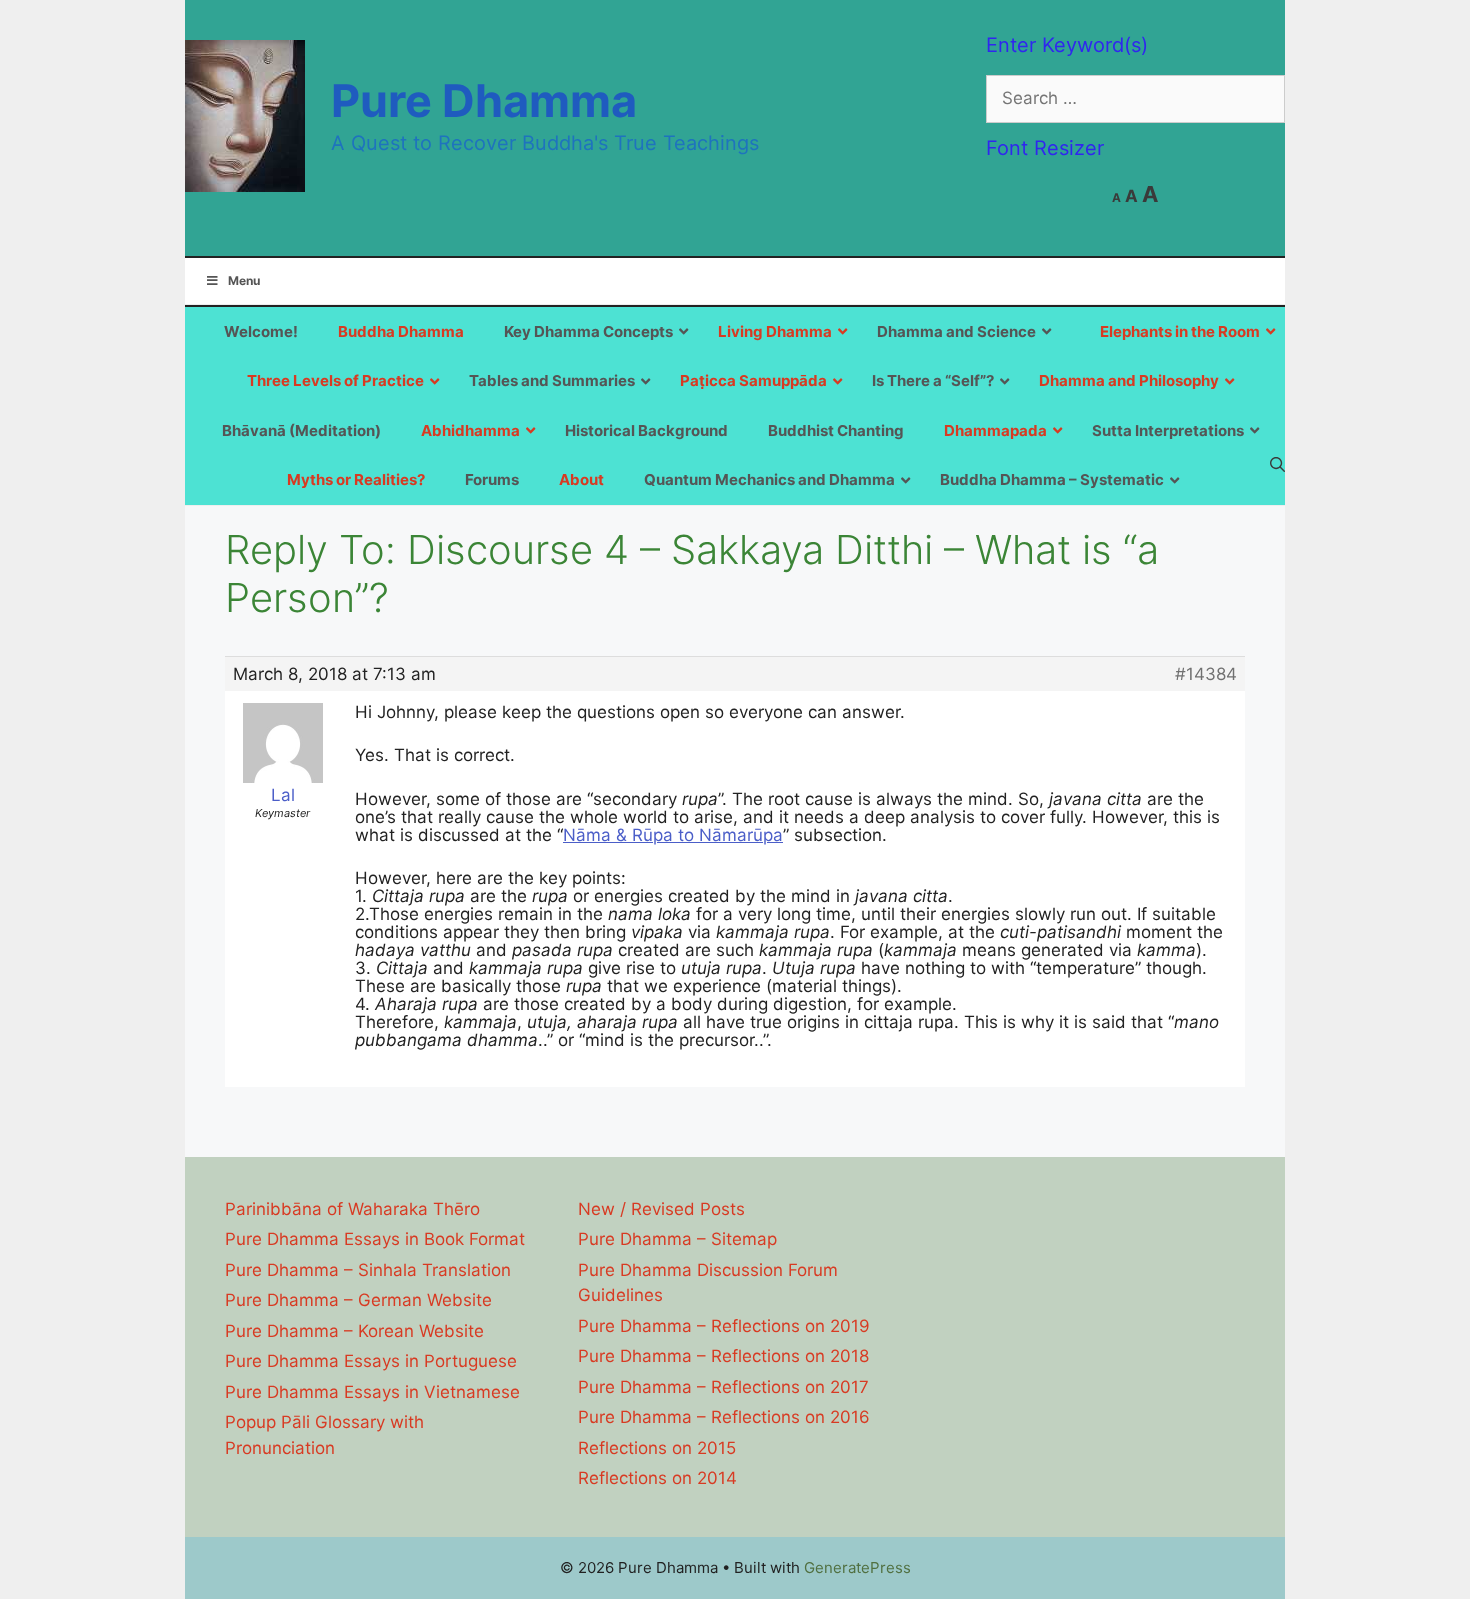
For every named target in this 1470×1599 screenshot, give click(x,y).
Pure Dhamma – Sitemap (677, 1239)
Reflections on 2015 (657, 1448)
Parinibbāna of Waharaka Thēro (352, 1209)
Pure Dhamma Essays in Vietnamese (372, 1392)
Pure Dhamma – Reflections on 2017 (723, 1387)
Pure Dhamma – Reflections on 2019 (724, 1326)
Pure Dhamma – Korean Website (354, 1331)
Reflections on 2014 (657, 1478)
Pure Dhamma (484, 100)
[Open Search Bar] (1277, 464)
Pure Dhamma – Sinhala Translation (368, 1270)
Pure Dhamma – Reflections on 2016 (724, 1417)
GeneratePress (857, 1567)
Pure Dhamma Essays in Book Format (375, 1239)
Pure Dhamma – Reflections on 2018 (723, 1356)
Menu (244, 280)
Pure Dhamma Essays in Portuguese (371, 1361)
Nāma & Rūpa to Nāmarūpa (673, 835)
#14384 (1206, 674)
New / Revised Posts (661, 1209)
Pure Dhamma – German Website (358, 1300)
